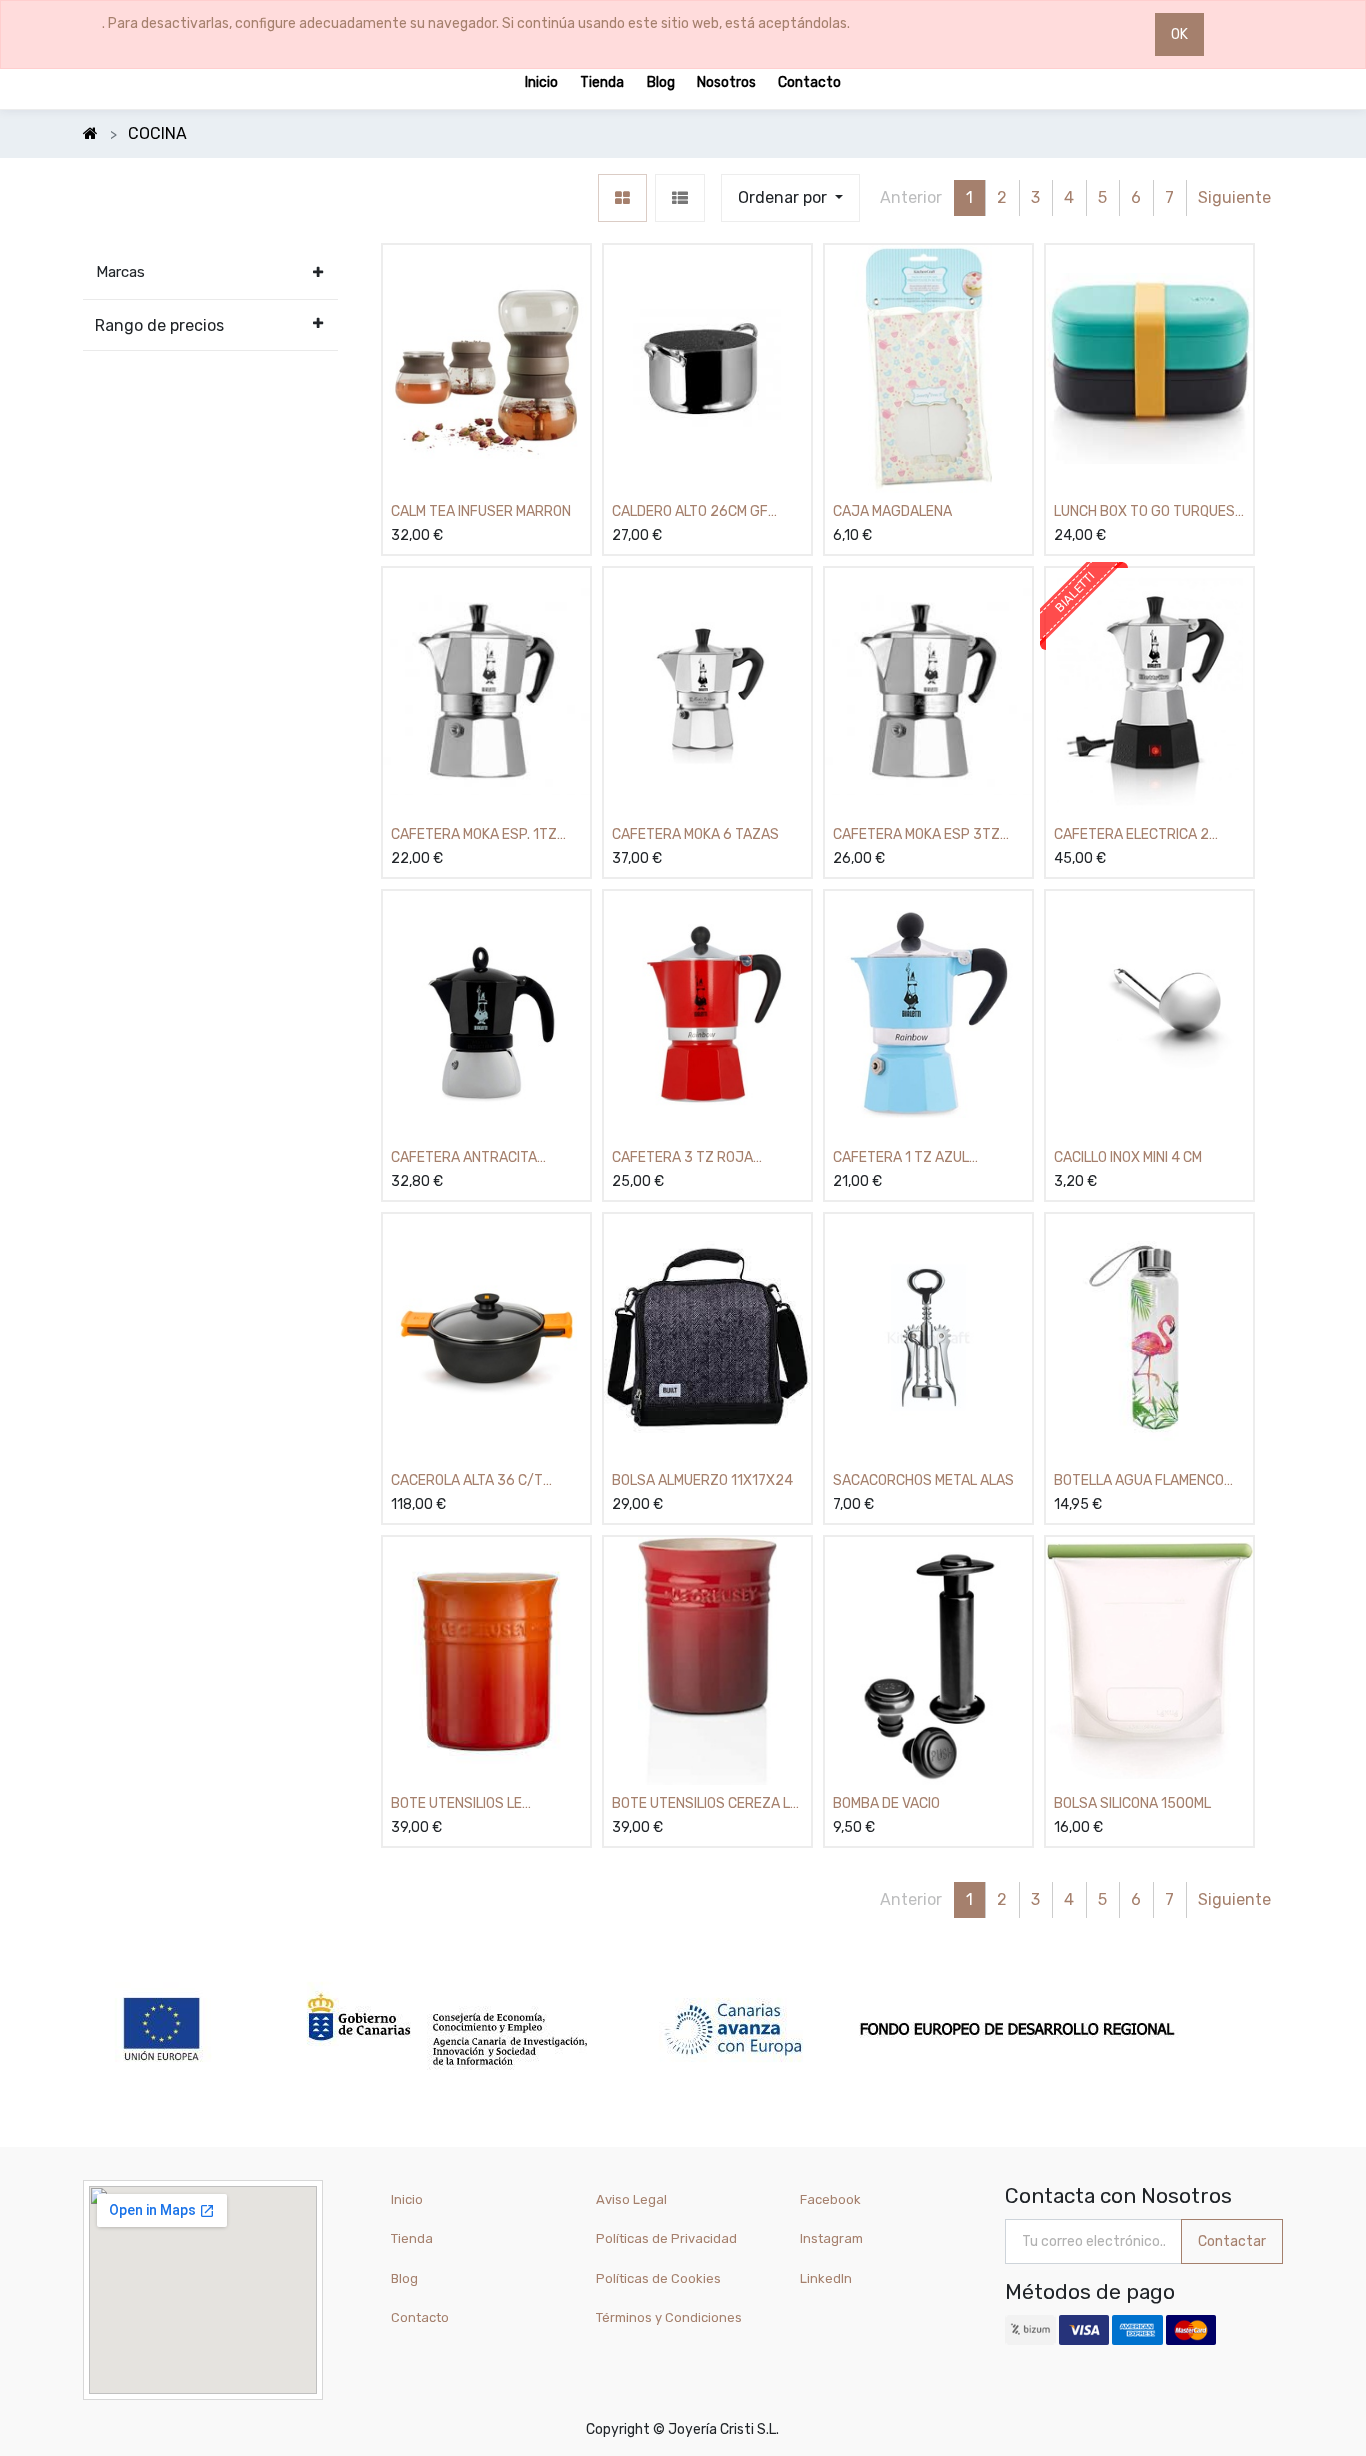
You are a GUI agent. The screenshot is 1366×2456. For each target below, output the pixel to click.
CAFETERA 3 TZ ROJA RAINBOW (682, 1158)
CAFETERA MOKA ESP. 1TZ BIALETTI (474, 835)
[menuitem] (541, 81)
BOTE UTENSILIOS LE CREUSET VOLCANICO (459, 1804)
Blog (404, 2278)
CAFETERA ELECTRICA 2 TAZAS (1131, 835)
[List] (680, 198)
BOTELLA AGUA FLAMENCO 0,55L (1139, 1481)
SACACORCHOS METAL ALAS (923, 1480)
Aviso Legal (631, 2199)
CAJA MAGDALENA (892, 511)
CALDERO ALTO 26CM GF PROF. (690, 512)
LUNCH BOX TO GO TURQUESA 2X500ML (1149, 512)
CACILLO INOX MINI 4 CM (1128, 1157)
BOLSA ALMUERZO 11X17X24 (702, 1480)
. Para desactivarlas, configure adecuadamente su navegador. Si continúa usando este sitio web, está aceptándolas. (476, 23)
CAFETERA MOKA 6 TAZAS (695, 834)
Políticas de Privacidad (666, 2238)
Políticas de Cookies (658, 2278)
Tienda (412, 2238)
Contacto (420, 2317)
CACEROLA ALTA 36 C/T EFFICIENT (467, 1481)
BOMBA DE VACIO (886, 1803)
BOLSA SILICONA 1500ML (1132, 1803)
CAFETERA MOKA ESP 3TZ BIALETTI (916, 835)
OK (1179, 34)
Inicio (407, 2199)
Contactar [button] (1232, 2241)
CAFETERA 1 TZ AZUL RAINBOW (901, 1158)
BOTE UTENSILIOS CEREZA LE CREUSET (705, 1804)
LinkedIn (827, 2278)
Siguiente (1234, 197)
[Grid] (622, 198)
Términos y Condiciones (669, 2317)
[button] (790, 198)
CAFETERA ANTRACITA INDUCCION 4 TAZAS (464, 1158)
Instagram (831, 2238)
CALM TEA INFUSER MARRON (481, 511)
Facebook (830, 2199)
